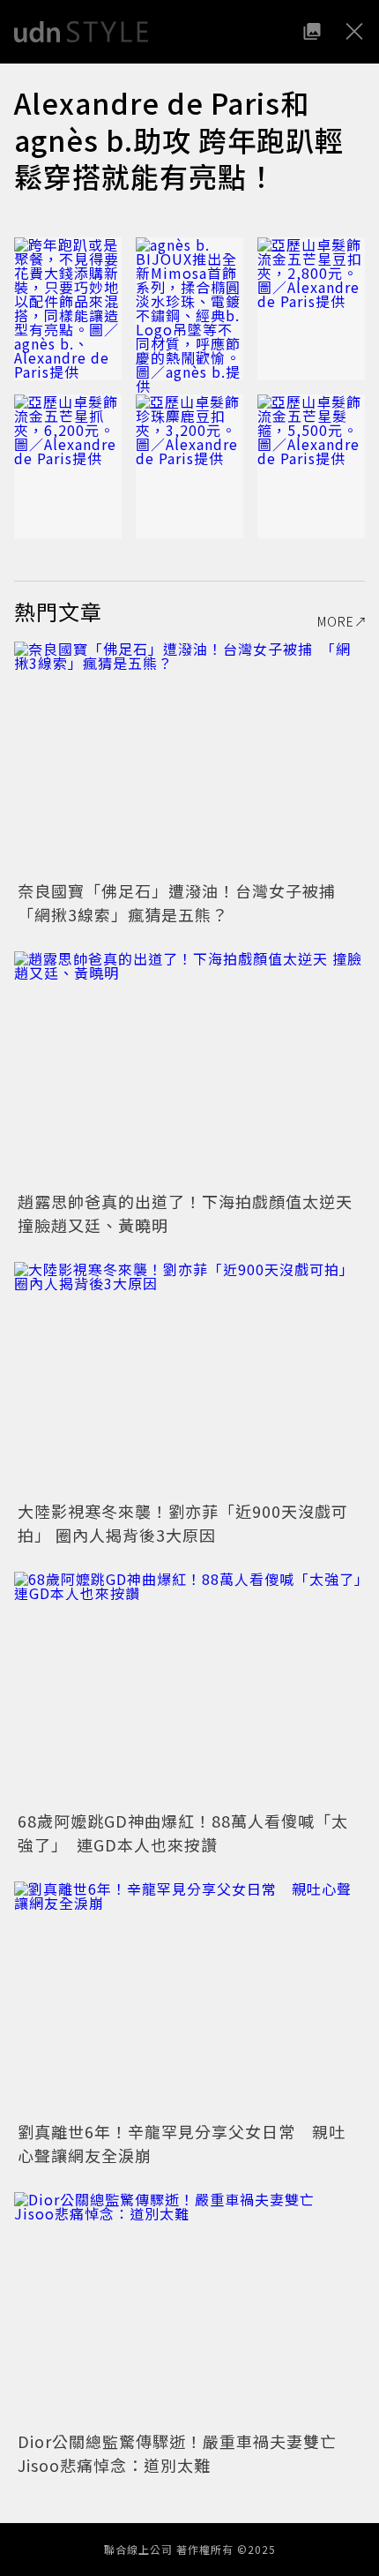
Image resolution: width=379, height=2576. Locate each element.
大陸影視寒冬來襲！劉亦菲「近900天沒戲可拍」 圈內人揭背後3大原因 (183, 1523)
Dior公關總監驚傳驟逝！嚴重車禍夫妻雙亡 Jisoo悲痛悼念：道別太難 (186, 2453)
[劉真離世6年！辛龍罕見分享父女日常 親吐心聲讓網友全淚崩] (189, 1998)
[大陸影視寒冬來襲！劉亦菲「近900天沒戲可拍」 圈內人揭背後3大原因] (189, 1379)
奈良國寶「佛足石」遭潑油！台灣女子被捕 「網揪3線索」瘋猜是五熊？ (185, 902)
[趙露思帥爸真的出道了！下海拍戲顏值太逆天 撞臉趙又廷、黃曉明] (189, 1068)
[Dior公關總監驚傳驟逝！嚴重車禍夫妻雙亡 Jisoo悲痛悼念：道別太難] (189, 2309)
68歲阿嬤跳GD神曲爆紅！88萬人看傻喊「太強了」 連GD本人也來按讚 (183, 1832)
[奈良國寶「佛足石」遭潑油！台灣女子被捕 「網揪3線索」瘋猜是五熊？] (189, 759)
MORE (336, 621)
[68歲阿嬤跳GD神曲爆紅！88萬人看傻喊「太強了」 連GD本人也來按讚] (189, 1689)
